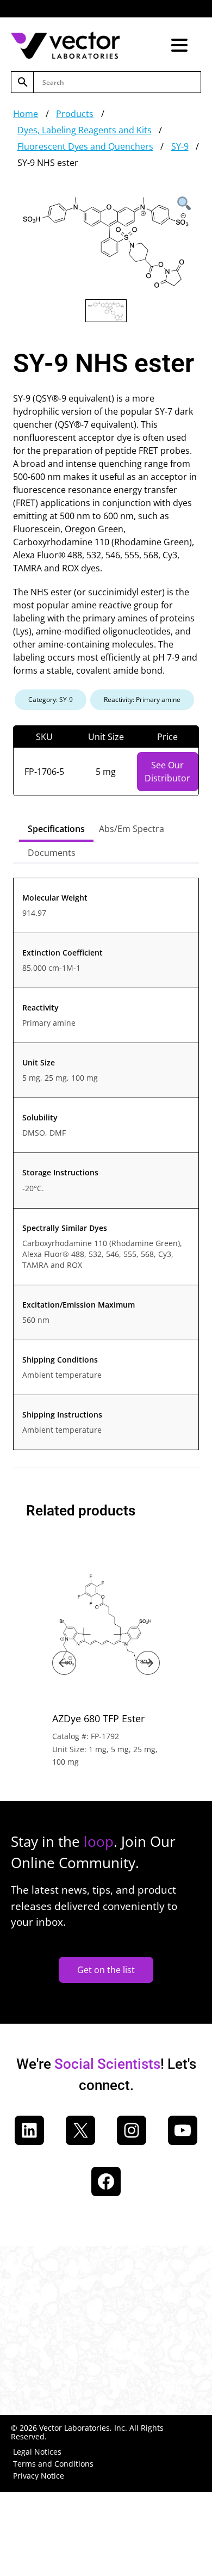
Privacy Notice (39, 2476)
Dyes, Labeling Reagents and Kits (85, 130)
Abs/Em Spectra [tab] (132, 829)
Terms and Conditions (53, 2464)
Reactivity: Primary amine (142, 700)
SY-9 (180, 146)
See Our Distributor (167, 772)
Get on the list (106, 1970)
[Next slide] (148, 1663)
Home (26, 114)
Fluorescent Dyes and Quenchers (85, 146)
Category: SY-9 (51, 700)
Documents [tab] (52, 853)
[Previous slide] (64, 1663)
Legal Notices (37, 2452)
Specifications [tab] (56, 829)
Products (75, 114)
